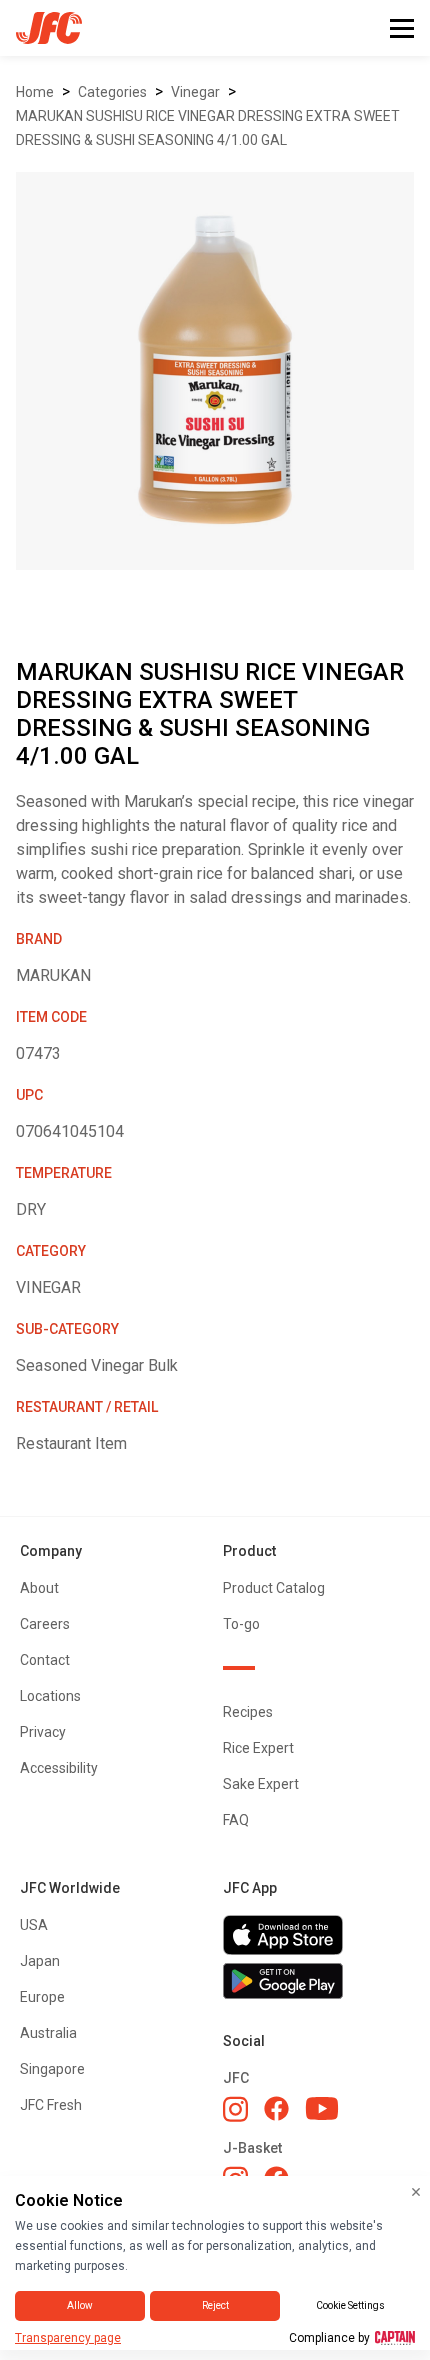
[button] (402, 28)
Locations (50, 1696)
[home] (41, 28)
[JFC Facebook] (276, 2108)
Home (35, 92)
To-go (241, 1624)
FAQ (236, 1820)
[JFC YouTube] (322, 2108)
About (39, 1588)
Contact (45, 1660)
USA (34, 1925)
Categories (112, 92)
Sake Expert (261, 1784)
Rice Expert (258, 1748)
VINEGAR (195, 92)
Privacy (43, 1732)
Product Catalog (274, 1588)
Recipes (248, 1712)
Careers (45, 1624)
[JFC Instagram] (235, 2109)
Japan (40, 1961)
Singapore (52, 2069)
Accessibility (59, 1768)
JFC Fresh (51, 2105)
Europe (42, 1997)
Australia (48, 2033)
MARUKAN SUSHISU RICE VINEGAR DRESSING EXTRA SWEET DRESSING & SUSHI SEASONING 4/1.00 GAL (208, 128)
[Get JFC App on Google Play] (316, 1981)
